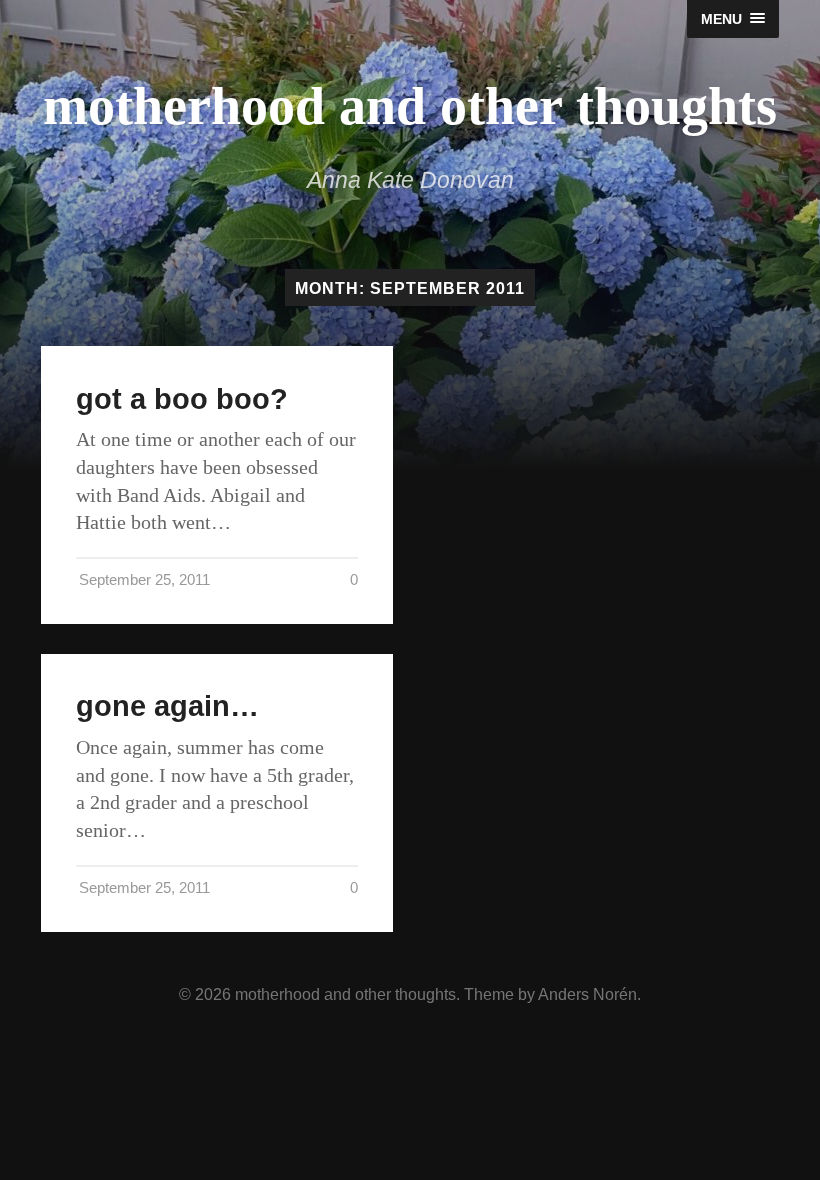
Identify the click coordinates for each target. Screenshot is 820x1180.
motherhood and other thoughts (410, 106)
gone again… (167, 706)
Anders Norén (587, 994)
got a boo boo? (182, 399)
